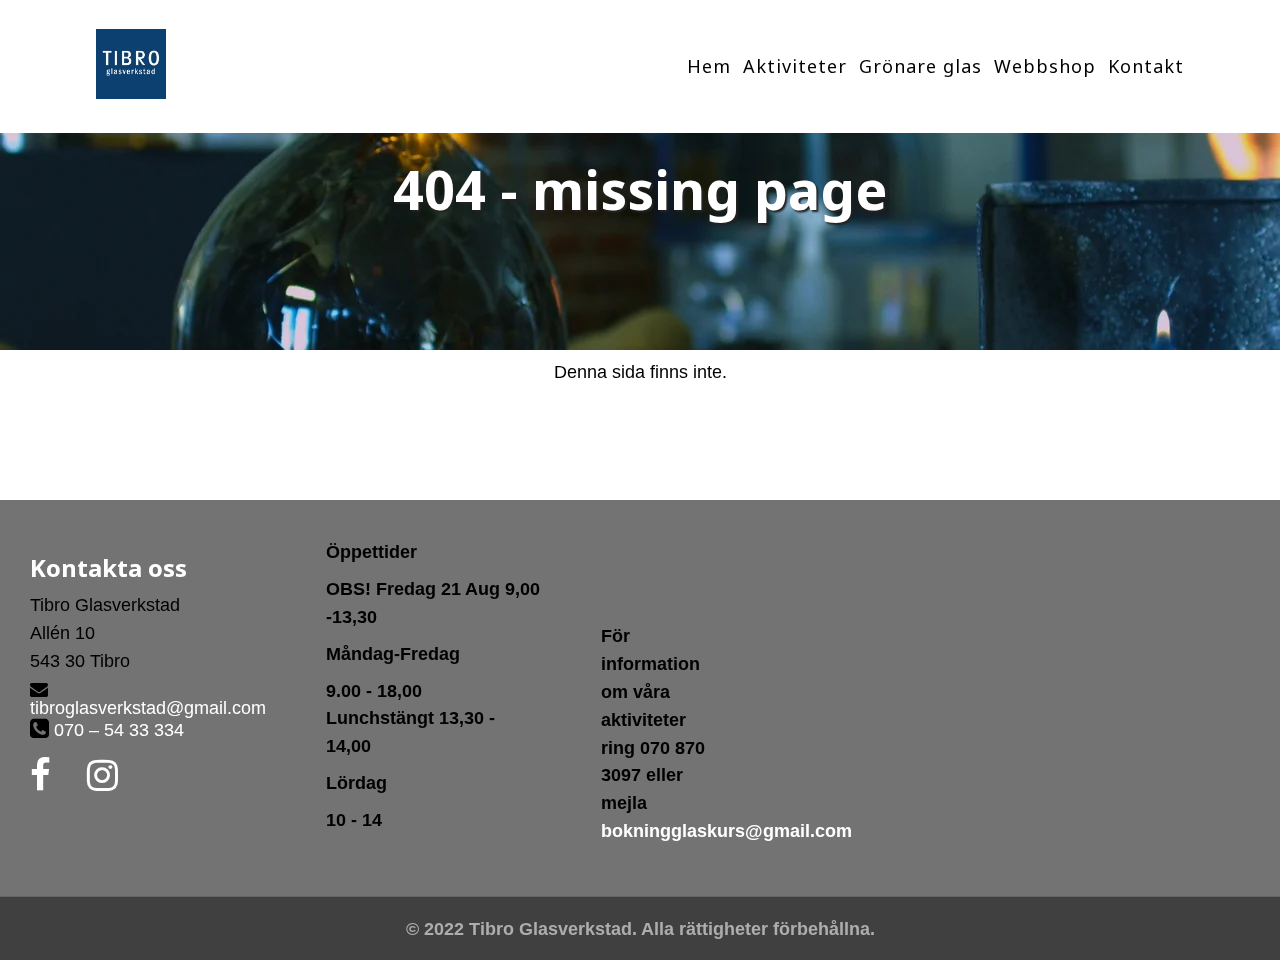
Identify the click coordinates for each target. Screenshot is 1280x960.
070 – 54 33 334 (116, 730)
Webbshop (1045, 66)
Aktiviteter (795, 66)
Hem (709, 66)
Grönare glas (920, 66)
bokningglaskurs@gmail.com (726, 831)
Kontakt (1146, 66)
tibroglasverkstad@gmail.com (148, 708)
